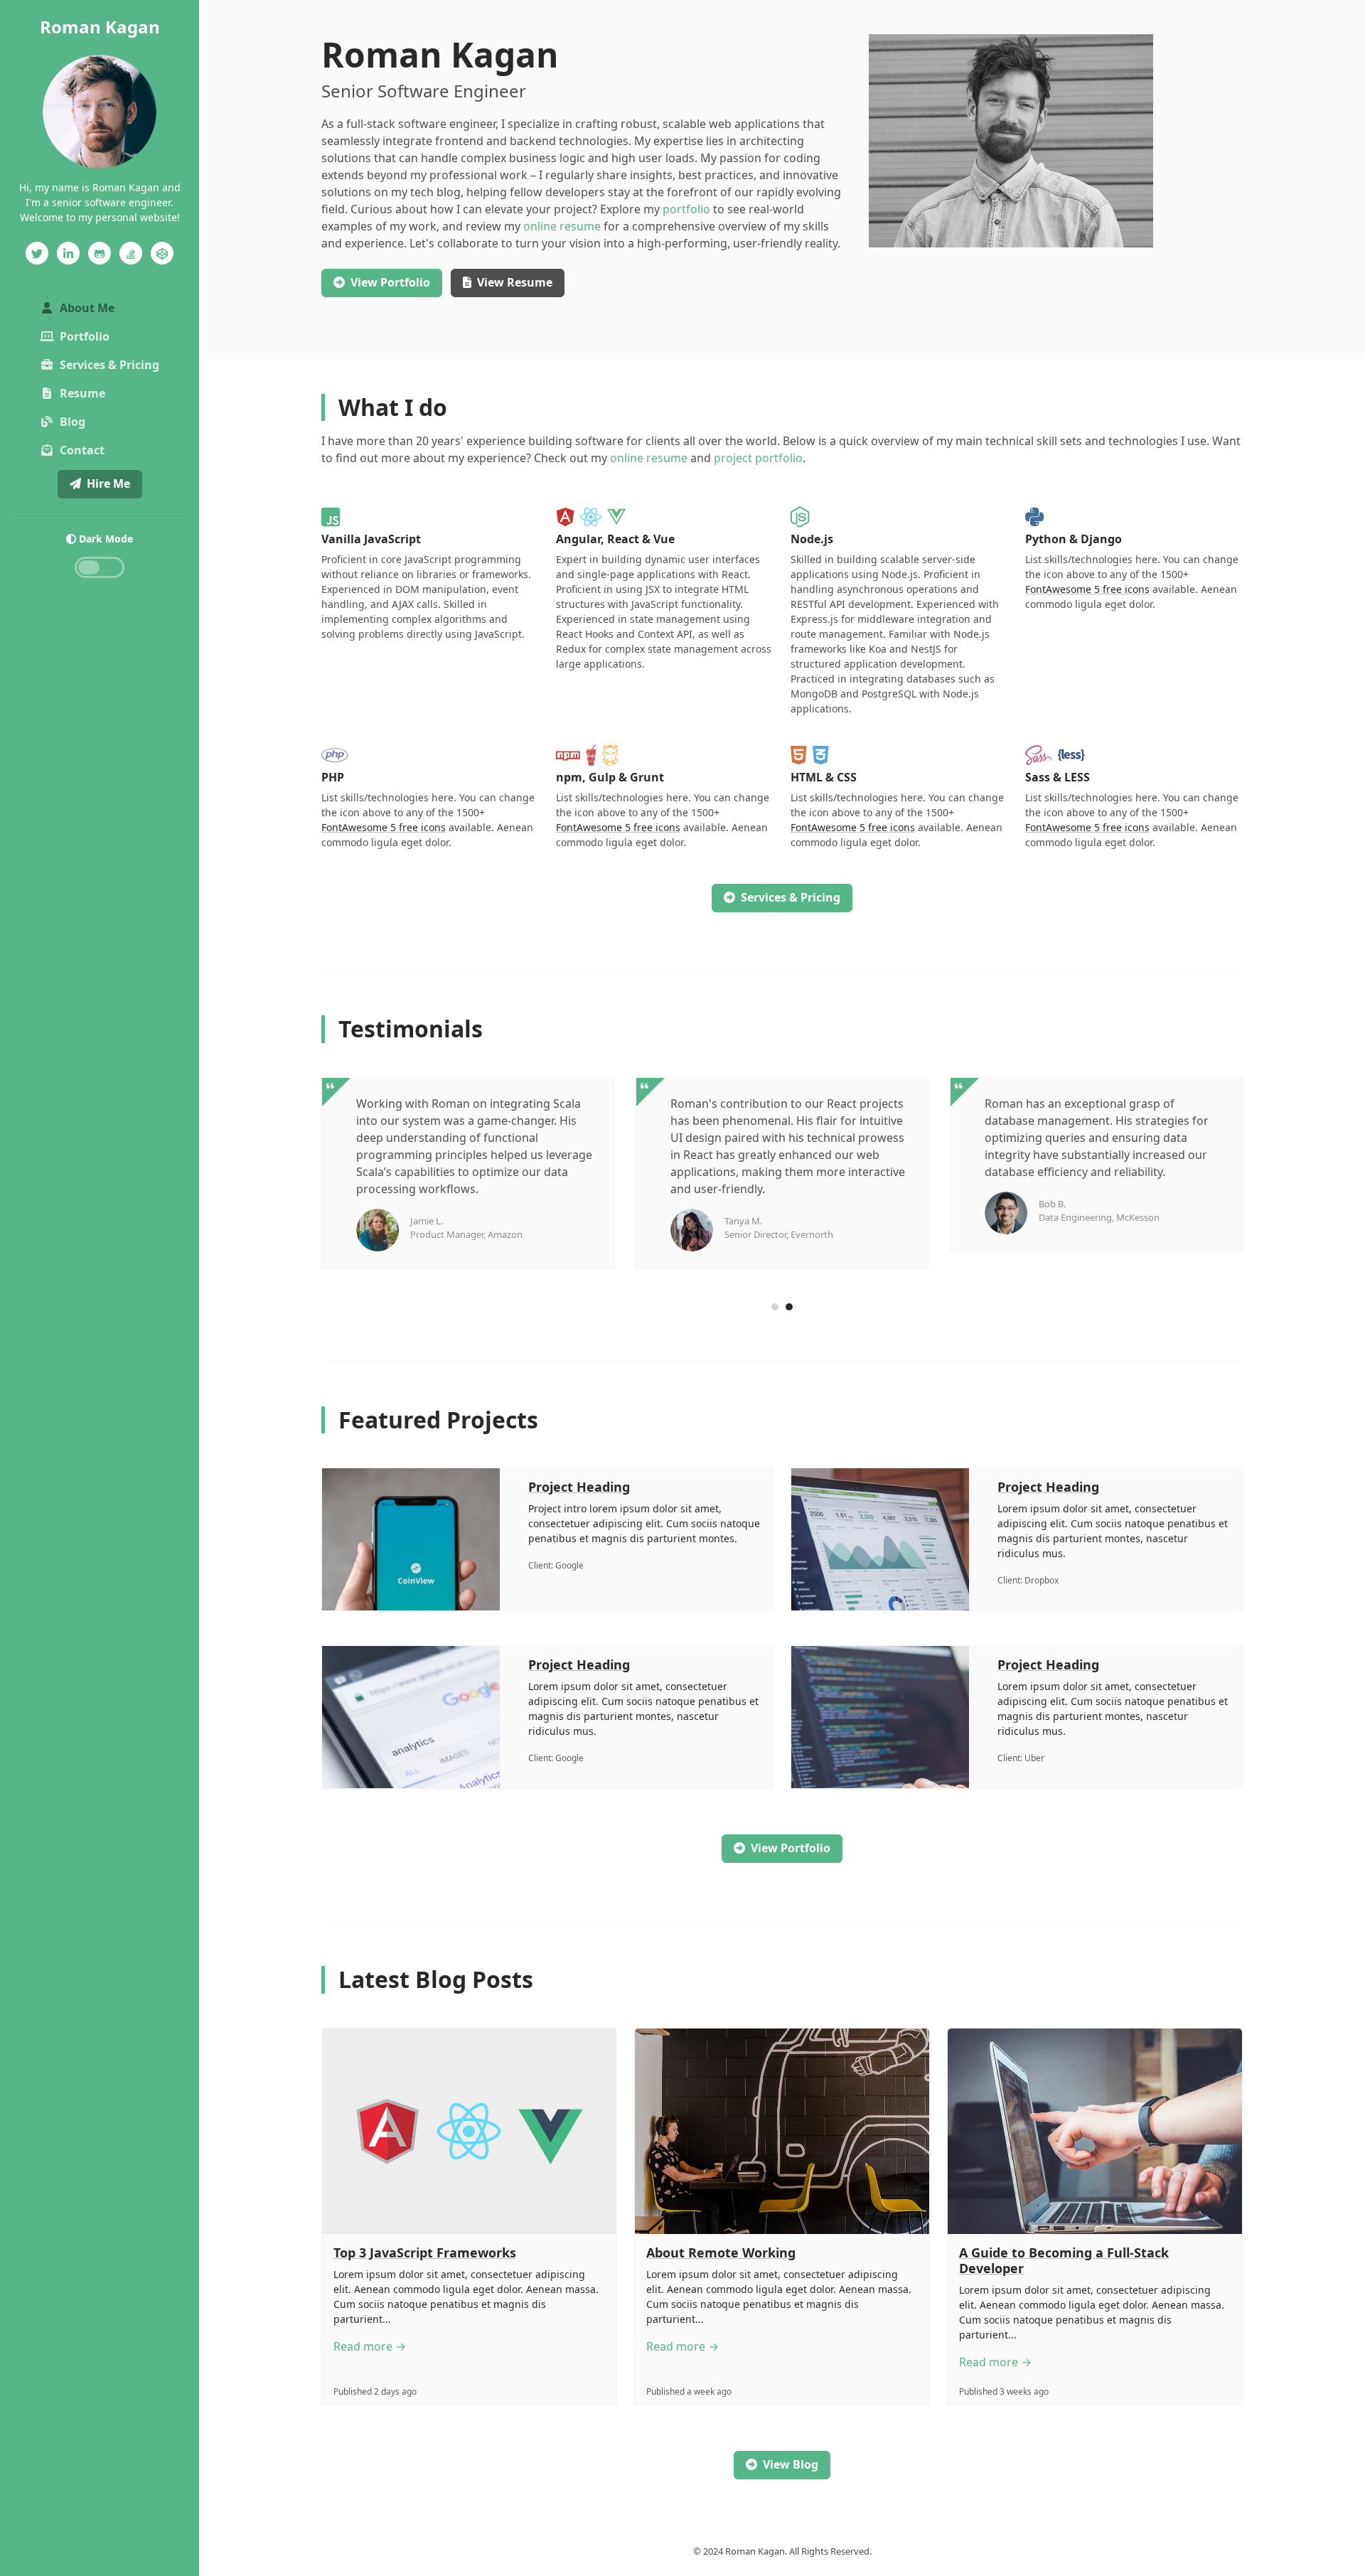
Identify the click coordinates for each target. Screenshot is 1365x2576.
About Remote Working (721, 2252)
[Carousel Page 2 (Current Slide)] (789, 1307)
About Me (112, 308)
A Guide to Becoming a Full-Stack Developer (1064, 2260)
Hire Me (108, 483)
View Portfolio (791, 1848)
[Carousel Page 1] (775, 1307)
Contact (82, 450)
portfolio (686, 209)
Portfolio (85, 336)
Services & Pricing (109, 365)
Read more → (370, 2346)
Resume (82, 393)
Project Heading (579, 1487)
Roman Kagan (100, 27)
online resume (562, 226)
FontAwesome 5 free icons (1087, 589)
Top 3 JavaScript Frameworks (425, 2252)
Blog (73, 422)
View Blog (791, 2464)
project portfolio (758, 458)
